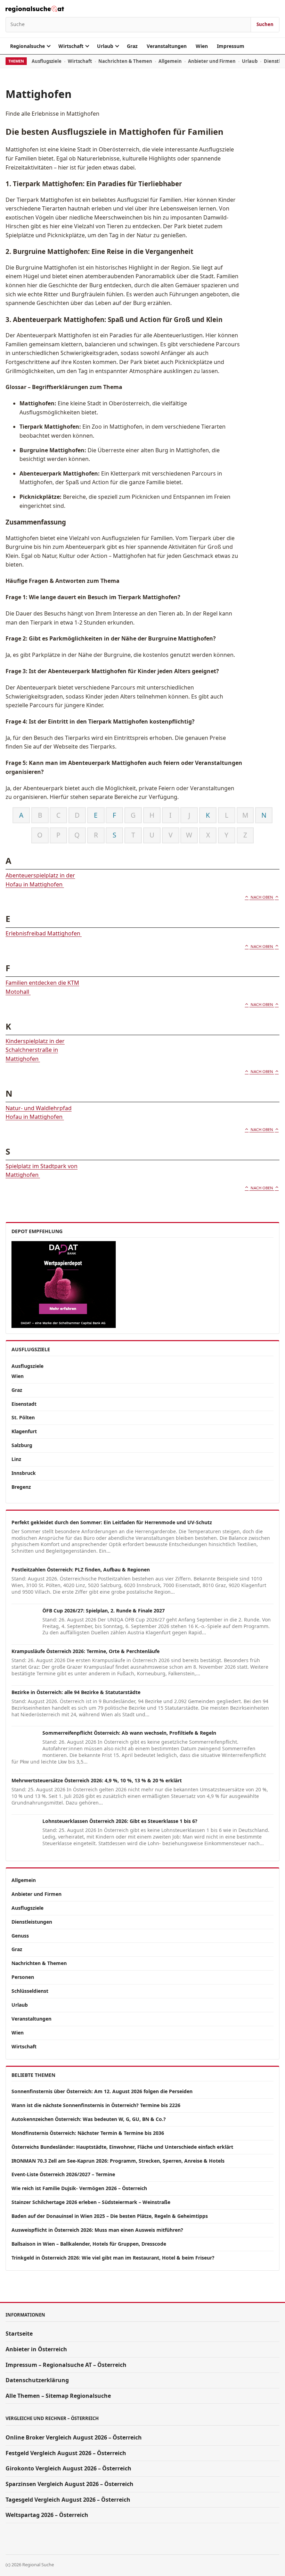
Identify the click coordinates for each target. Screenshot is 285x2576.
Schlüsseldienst (30, 1991)
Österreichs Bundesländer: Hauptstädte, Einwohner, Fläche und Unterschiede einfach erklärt (122, 2147)
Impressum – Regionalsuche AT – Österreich (66, 2365)
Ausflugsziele (47, 61)
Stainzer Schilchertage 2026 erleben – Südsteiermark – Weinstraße (91, 2202)
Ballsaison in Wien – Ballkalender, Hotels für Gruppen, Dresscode (89, 2244)
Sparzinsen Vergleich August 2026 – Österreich (70, 2484)
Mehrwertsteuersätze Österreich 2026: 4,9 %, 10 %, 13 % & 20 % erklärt (97, 1780)
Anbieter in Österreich (36, 2349)
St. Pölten (23, 1417)
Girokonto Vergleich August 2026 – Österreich (68, 2468)
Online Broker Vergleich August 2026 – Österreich (74, 2437)
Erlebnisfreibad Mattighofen (44, 933)
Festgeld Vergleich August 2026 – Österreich (66, 2453)
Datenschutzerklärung (37, 2380)
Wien (202, 46)
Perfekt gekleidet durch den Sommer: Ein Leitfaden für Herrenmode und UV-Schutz (112, 1522)
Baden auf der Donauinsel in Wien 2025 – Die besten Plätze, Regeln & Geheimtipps (110, 2216)
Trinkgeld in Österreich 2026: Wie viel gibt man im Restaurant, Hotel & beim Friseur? (113, 2258)
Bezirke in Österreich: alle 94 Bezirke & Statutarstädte (76, 1692)
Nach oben (262, 897)
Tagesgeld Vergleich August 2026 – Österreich (68, 2500)
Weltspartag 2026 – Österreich (47, 2515)
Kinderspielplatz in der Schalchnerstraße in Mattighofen (35, 1050)
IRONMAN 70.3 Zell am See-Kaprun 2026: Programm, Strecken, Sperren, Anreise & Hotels (118, 2161)
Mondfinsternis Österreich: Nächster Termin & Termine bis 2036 (88, 2133)
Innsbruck (24, 1473)
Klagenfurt (24, 1431)
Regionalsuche (27, 46)
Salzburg (22, 1445)
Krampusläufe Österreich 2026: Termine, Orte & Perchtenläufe (85, 1651)
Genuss (20, 1936)
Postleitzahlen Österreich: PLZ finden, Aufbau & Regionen (81, 1570)
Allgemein (170, 61)
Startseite (19, 2334)
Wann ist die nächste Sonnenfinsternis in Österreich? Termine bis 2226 (96, 2105)
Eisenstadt (24, 1404)
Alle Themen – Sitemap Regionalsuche (58, 2396)
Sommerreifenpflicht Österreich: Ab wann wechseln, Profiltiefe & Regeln (129, 1733)
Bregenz (21, 1487)
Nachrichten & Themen (125, 61)
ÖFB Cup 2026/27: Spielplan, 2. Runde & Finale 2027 (104, 1611)
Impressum (231, 46)
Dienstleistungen (32, 1922)
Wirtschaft (71, 46)
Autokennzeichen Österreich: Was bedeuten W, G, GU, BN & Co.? (89, 2119)
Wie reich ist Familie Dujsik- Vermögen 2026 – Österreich (79, 2188)
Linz (16, 1459)
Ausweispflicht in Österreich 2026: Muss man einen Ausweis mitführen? (97, 2230)
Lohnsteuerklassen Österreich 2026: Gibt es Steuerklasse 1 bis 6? (120, 1821)
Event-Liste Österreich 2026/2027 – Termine (63, 2174)
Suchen (265, 24)
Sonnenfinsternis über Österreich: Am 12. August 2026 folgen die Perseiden (102, 2091)
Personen (23, 1977)
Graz (132, 46)
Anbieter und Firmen (212, 61)
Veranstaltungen (167, 46)
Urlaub (105, 46)
